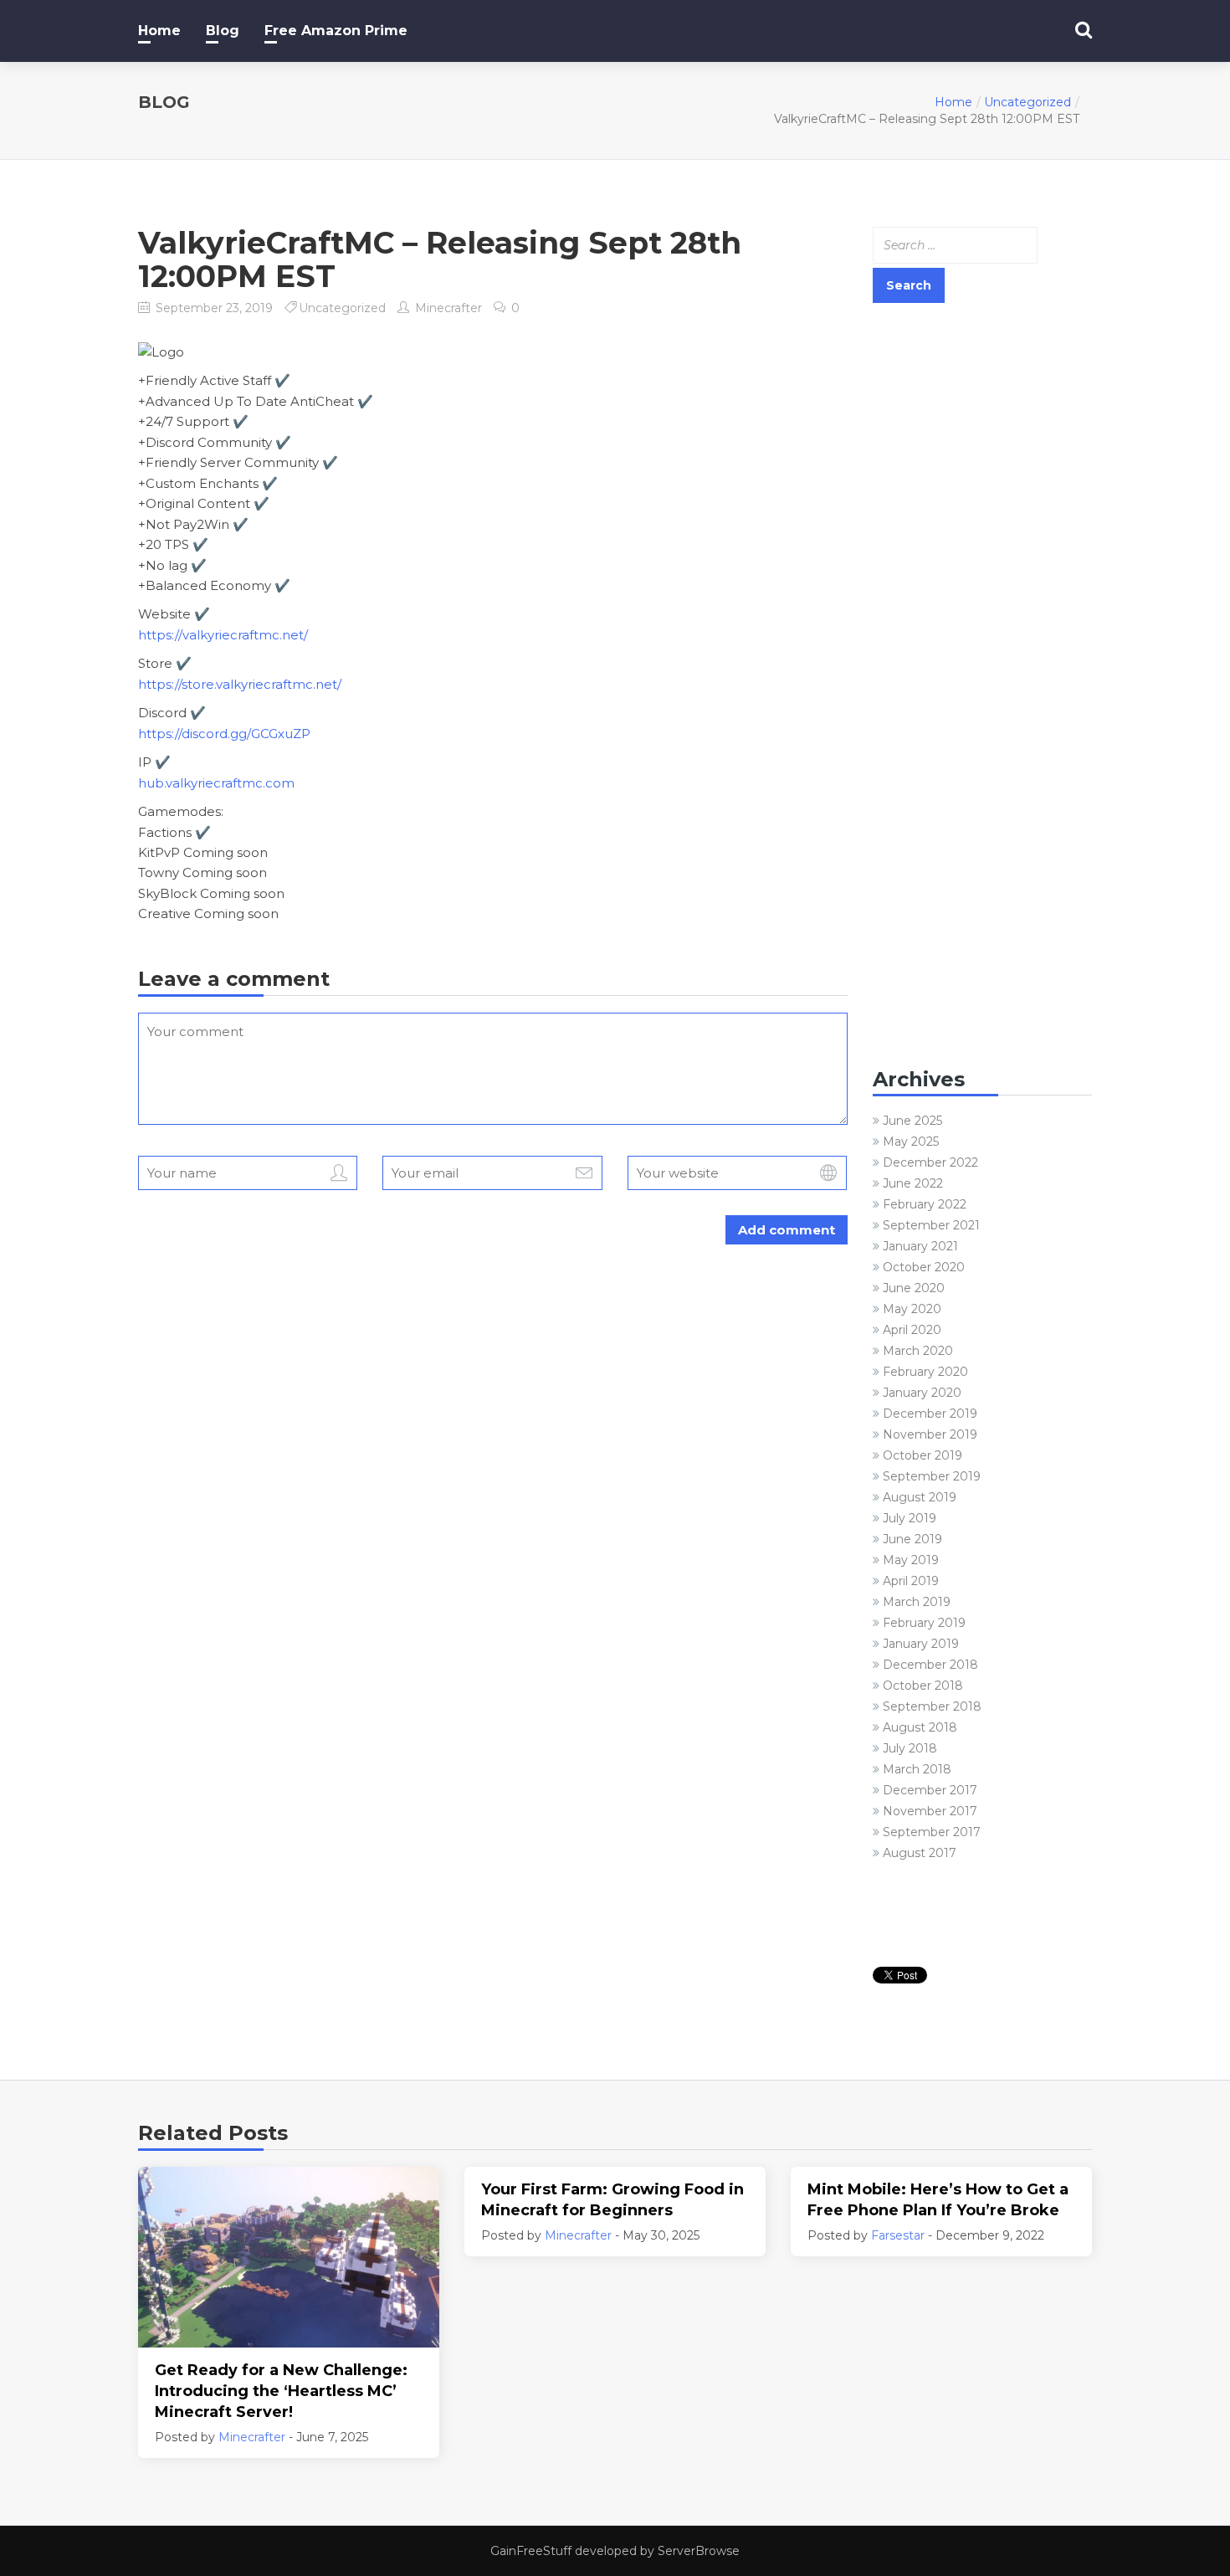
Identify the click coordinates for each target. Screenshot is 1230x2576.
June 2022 (913, 1183)
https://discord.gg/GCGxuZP (224, 734)
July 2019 (910, 1518)
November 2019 (930, 1434)
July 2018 (910, 1748)
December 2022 (930, 1162)
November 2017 (930, 1811)
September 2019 (932, 1476)
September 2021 (931, 1225)
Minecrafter (448, 308)
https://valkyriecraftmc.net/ (223, 635)
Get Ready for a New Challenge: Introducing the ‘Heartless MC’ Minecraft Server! (281, 2391)
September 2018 (932, 1706)
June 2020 (914, 1288)
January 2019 (921, 1644)
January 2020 (922, 1393)
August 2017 (920, 1853)
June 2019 (912, 1539)
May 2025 (911, 1142)
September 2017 (932, 1832)
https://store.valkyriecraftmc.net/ (240, 684)
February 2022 (925, 1204)
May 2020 (912, 1309)
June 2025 (912, 1121)
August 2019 (920, 1497)
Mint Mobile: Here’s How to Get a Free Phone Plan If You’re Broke (938, 2200)
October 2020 (924, 1267)
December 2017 (930, 1790)
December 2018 (930, 1665)
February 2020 (925, 1372)
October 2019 (922, 1455)
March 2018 (917, 1769)
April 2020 (912, 1330)
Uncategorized (1028, 102)
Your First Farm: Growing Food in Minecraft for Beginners (612, 2200)
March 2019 (917, 1602)
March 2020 (918, 1351)
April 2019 (911, 1581)
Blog (223, 31)
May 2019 (911, 1560)
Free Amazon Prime (336, 31)
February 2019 (924, 1623)
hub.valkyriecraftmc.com (216, 783)
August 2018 (920, 1727)
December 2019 (930, 1414)
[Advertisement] (983, 579)
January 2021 (920, 1246)
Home (159, 31)
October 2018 (923, 1686)
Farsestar (898, 2235)
